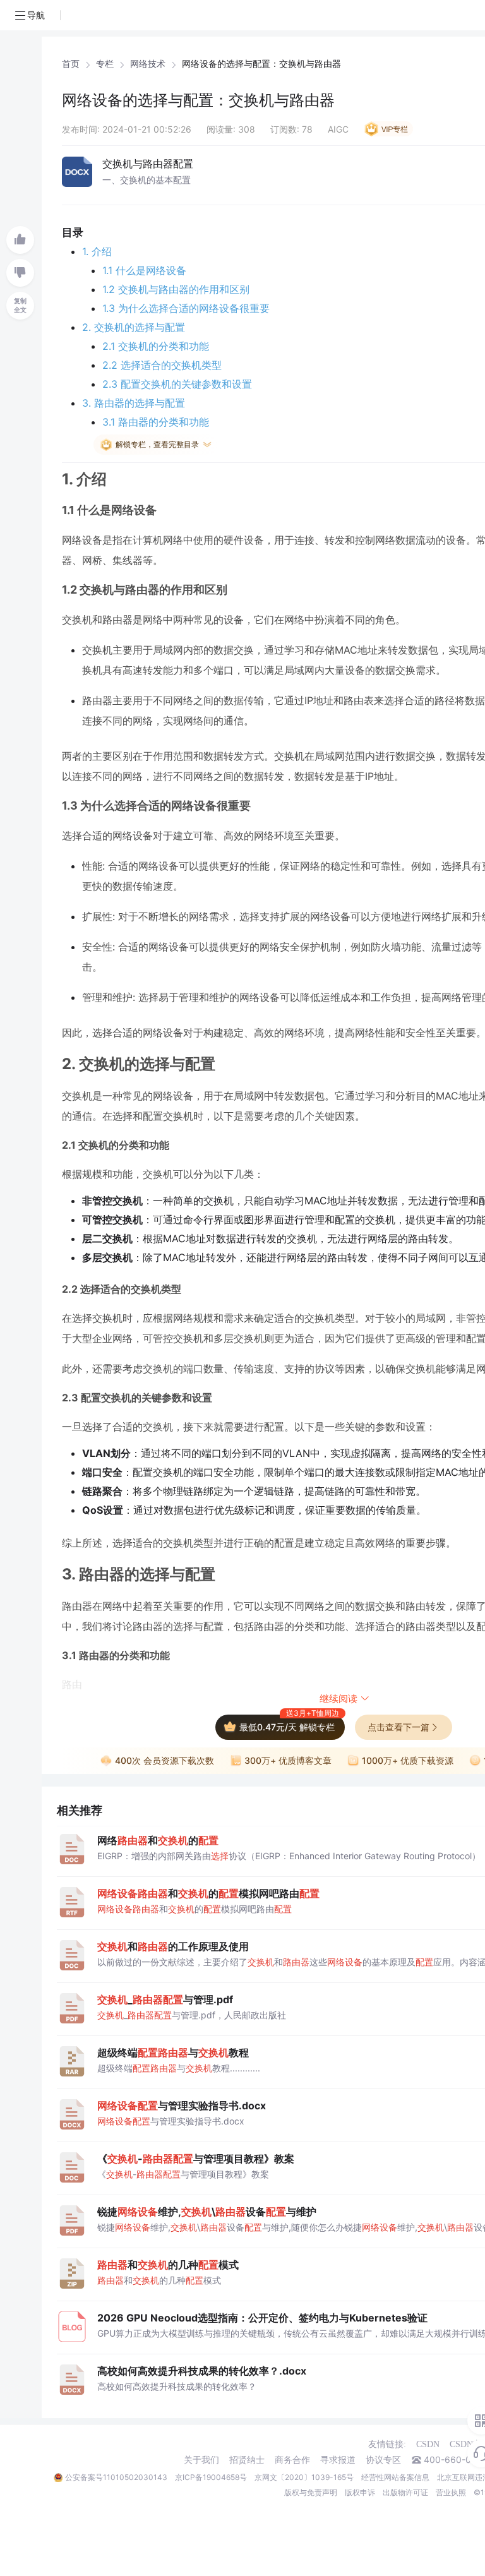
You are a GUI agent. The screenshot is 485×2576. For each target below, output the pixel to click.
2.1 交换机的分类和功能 (156, 346)
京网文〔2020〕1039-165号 (304, 2477)
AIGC (338, 129)
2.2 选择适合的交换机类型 (162, 365)
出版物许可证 (405, 2492)
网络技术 (148, 64)
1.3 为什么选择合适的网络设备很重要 (186, 308)
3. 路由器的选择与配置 (134, 403)
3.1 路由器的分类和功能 (156, 422)
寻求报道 (338, 2460)
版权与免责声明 (311, 2492)
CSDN (428, 2444)
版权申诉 (360, 2492)
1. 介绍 (97, 251)
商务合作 (292, 2460)
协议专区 (383, 2460)
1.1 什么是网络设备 (144, 270)
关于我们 (201, 2460)
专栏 (105, 64)
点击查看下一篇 (398, 1727)
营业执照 (451, 2492)
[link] (71, 64)
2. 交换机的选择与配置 (134, 327)
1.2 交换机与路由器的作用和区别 (176, 289)
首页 (71, 64)
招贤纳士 (247, 2460)
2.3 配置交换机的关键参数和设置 (177, 384)
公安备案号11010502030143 (116, 2477)
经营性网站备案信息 (395, 2477)
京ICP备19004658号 (211, 2477)
